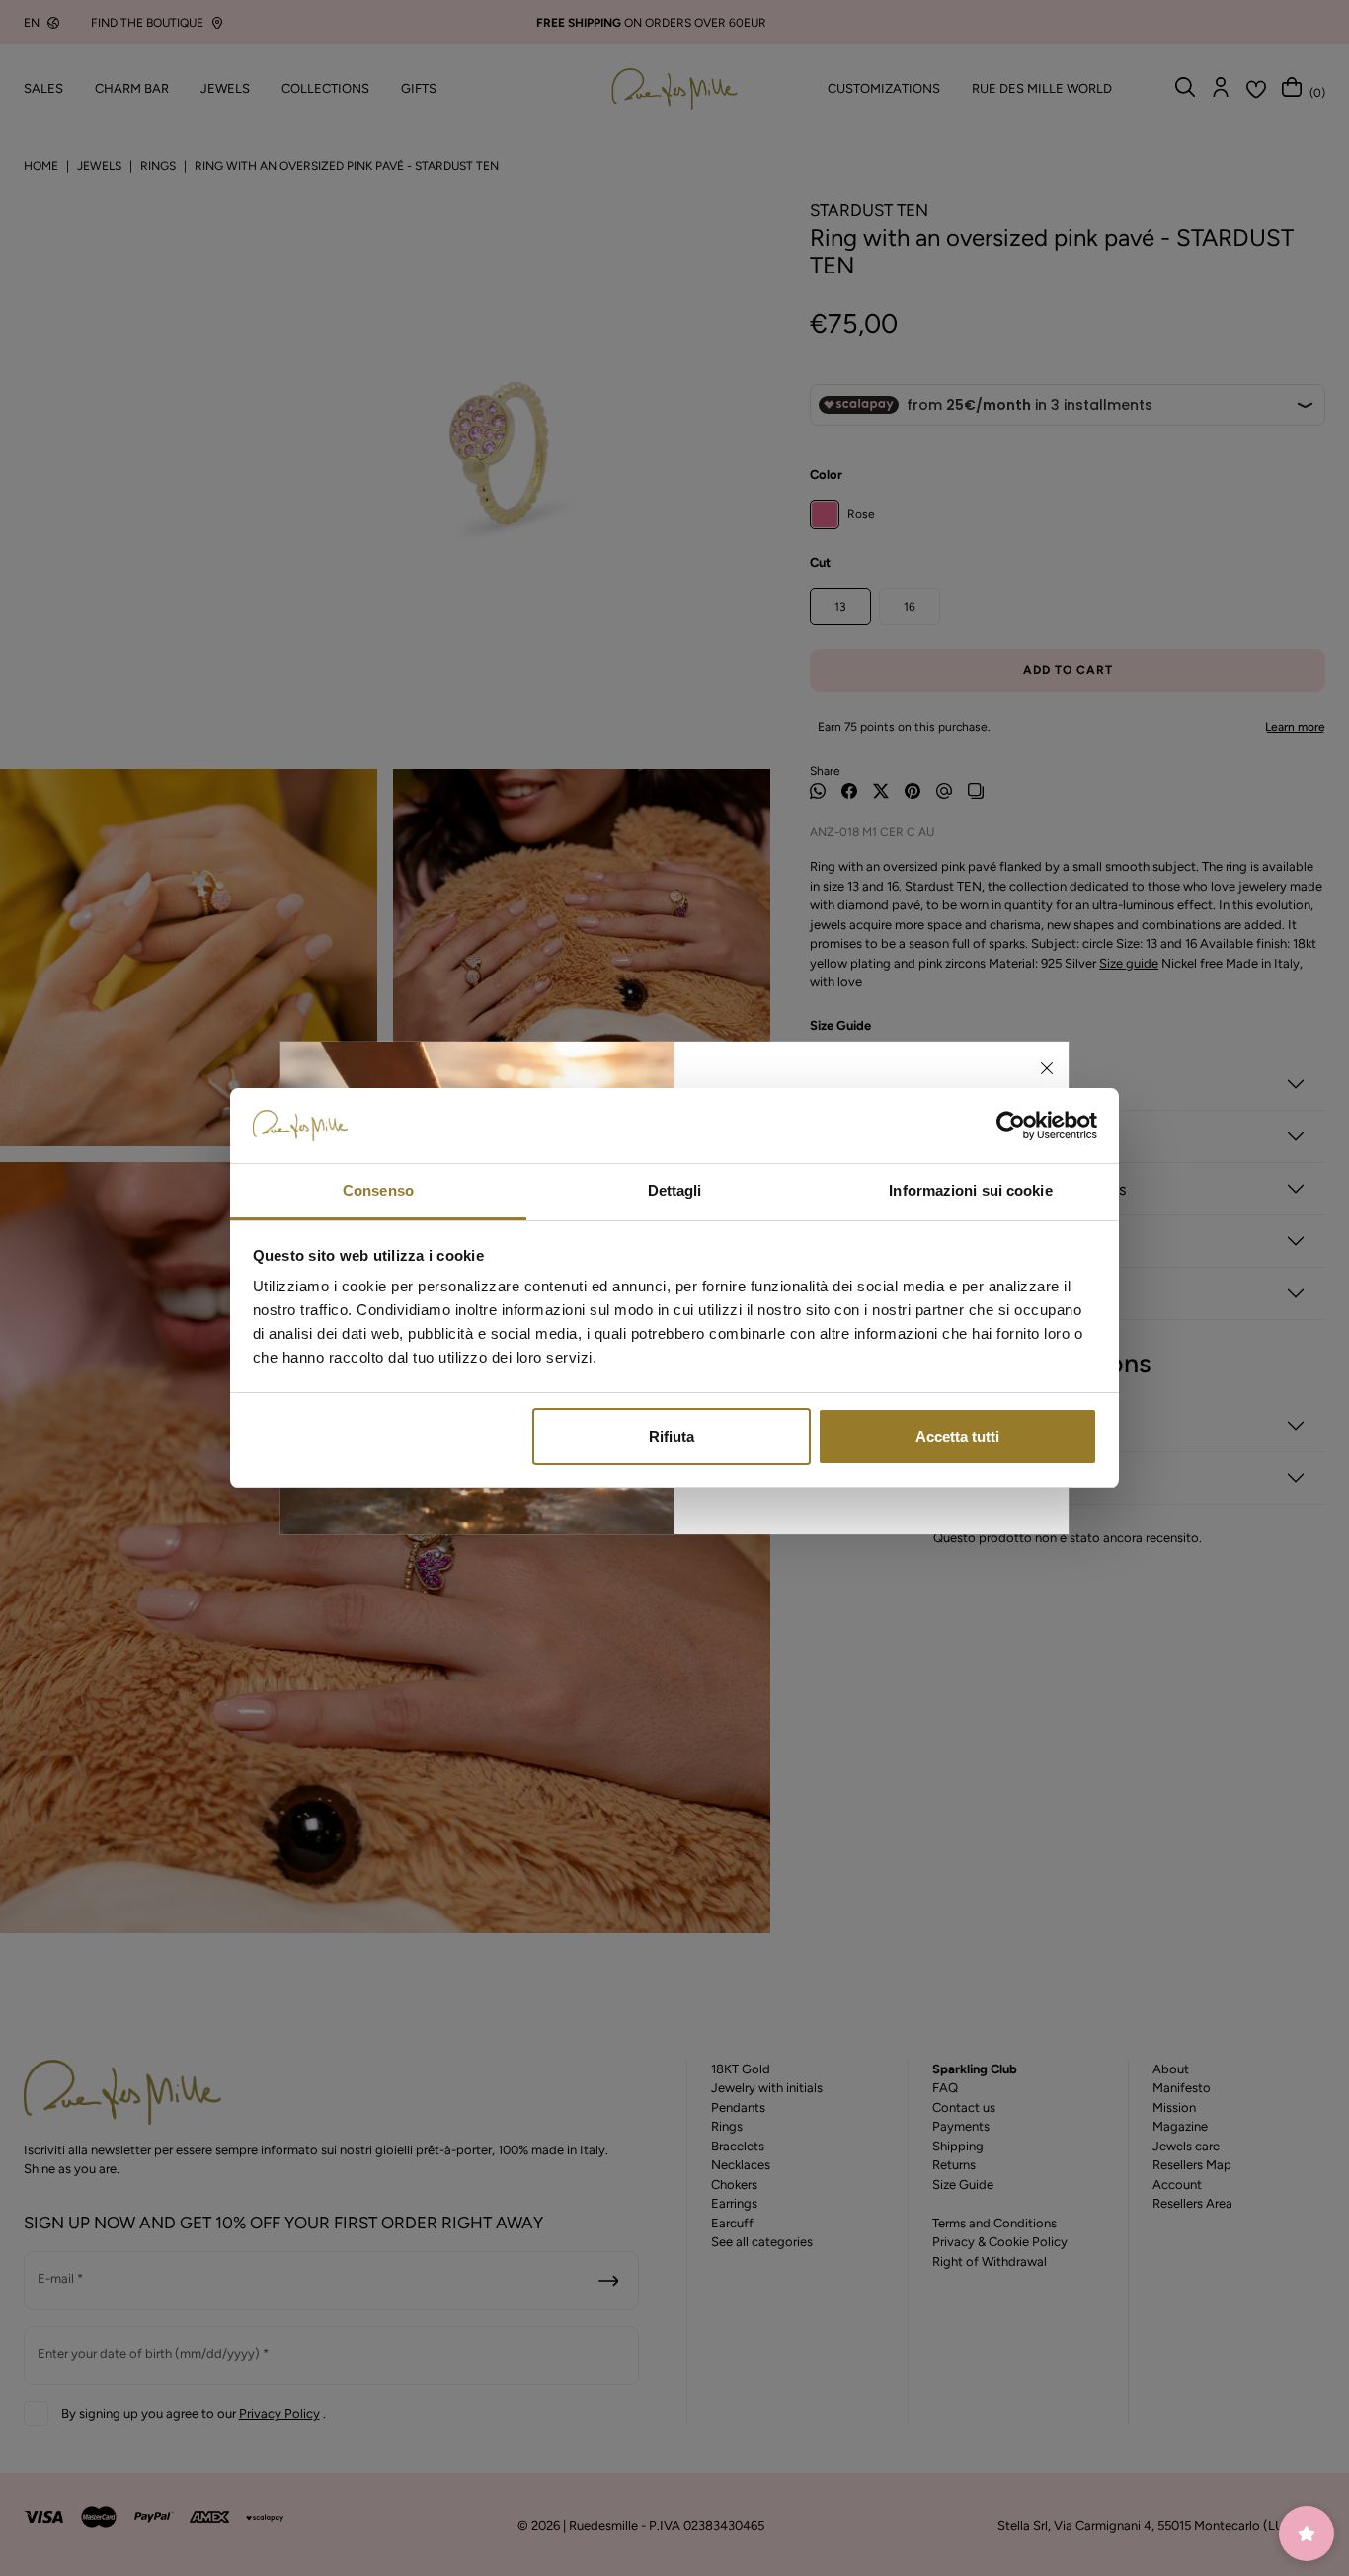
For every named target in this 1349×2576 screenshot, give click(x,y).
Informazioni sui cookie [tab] (970, 1190)
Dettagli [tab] (675, 1190)
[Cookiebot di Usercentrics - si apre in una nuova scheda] (1011, 1126)
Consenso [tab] (378, 1190)
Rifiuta (672, 1436)
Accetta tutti (957, 1436)
